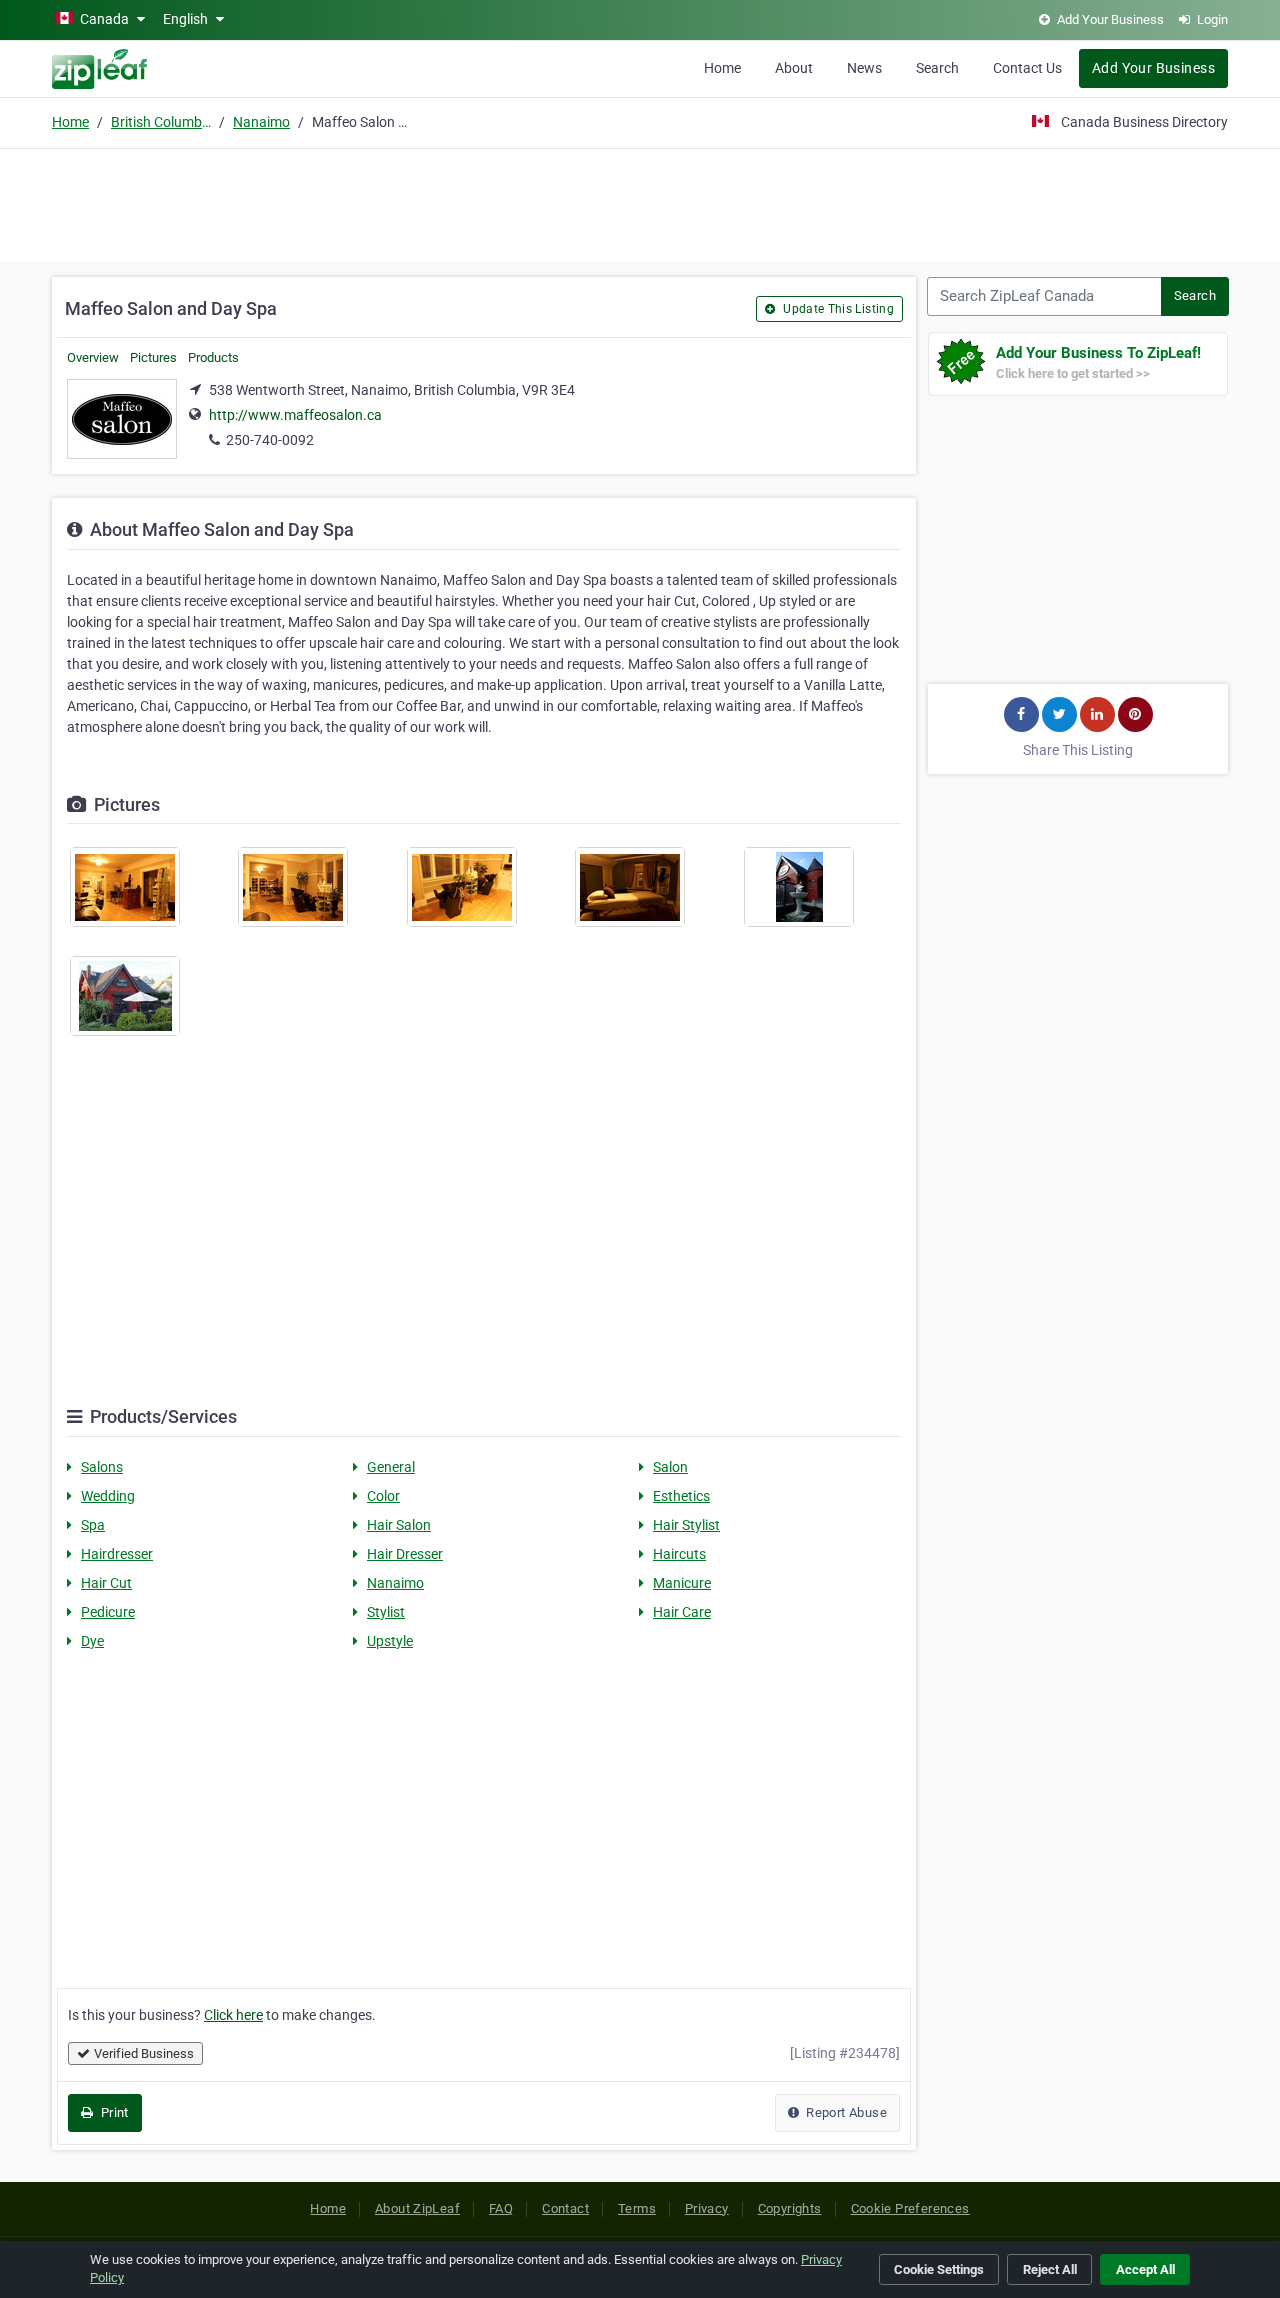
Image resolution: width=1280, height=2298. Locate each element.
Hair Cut (106, 1583)
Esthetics (681, 1496)
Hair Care (682, 1612)
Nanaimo (261, 122)
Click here (233, 2015)
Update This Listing (837, 309)
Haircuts (679, 1554)
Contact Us (1027, 68)
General (391, 1467)
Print (112, 2112)
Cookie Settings (939, 2269)
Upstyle (390, 1641)
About (794, 68)
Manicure (682, 1583)
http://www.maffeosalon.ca (295, 415)
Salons (102, 1467)
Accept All (1145, 2269)
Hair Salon (399, 1525)
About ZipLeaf (417, 2208)
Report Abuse (845, 2112)
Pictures (153, 357)
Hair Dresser (405, 1554)
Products (213, 357)
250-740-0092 (270, 440)
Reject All (1050, 2269)
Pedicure (108, 1612)
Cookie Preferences (910, 2208)
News (864, 68)
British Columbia (161, 122)
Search (937, 68)
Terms (637, 2208)
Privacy (707, 2208)
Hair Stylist (686, 1525)
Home (722, 68)
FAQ (501, 2208)
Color (383, 1496)
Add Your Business (1153, 68)
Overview (93, 357)
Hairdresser (117, 1554)
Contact (565, 2208)
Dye (92, 1641)
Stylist (386, 1612)
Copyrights (790, 2208)
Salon (670, 1467)
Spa (93, 1525)
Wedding (108, 1496)
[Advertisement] (640, 202)
